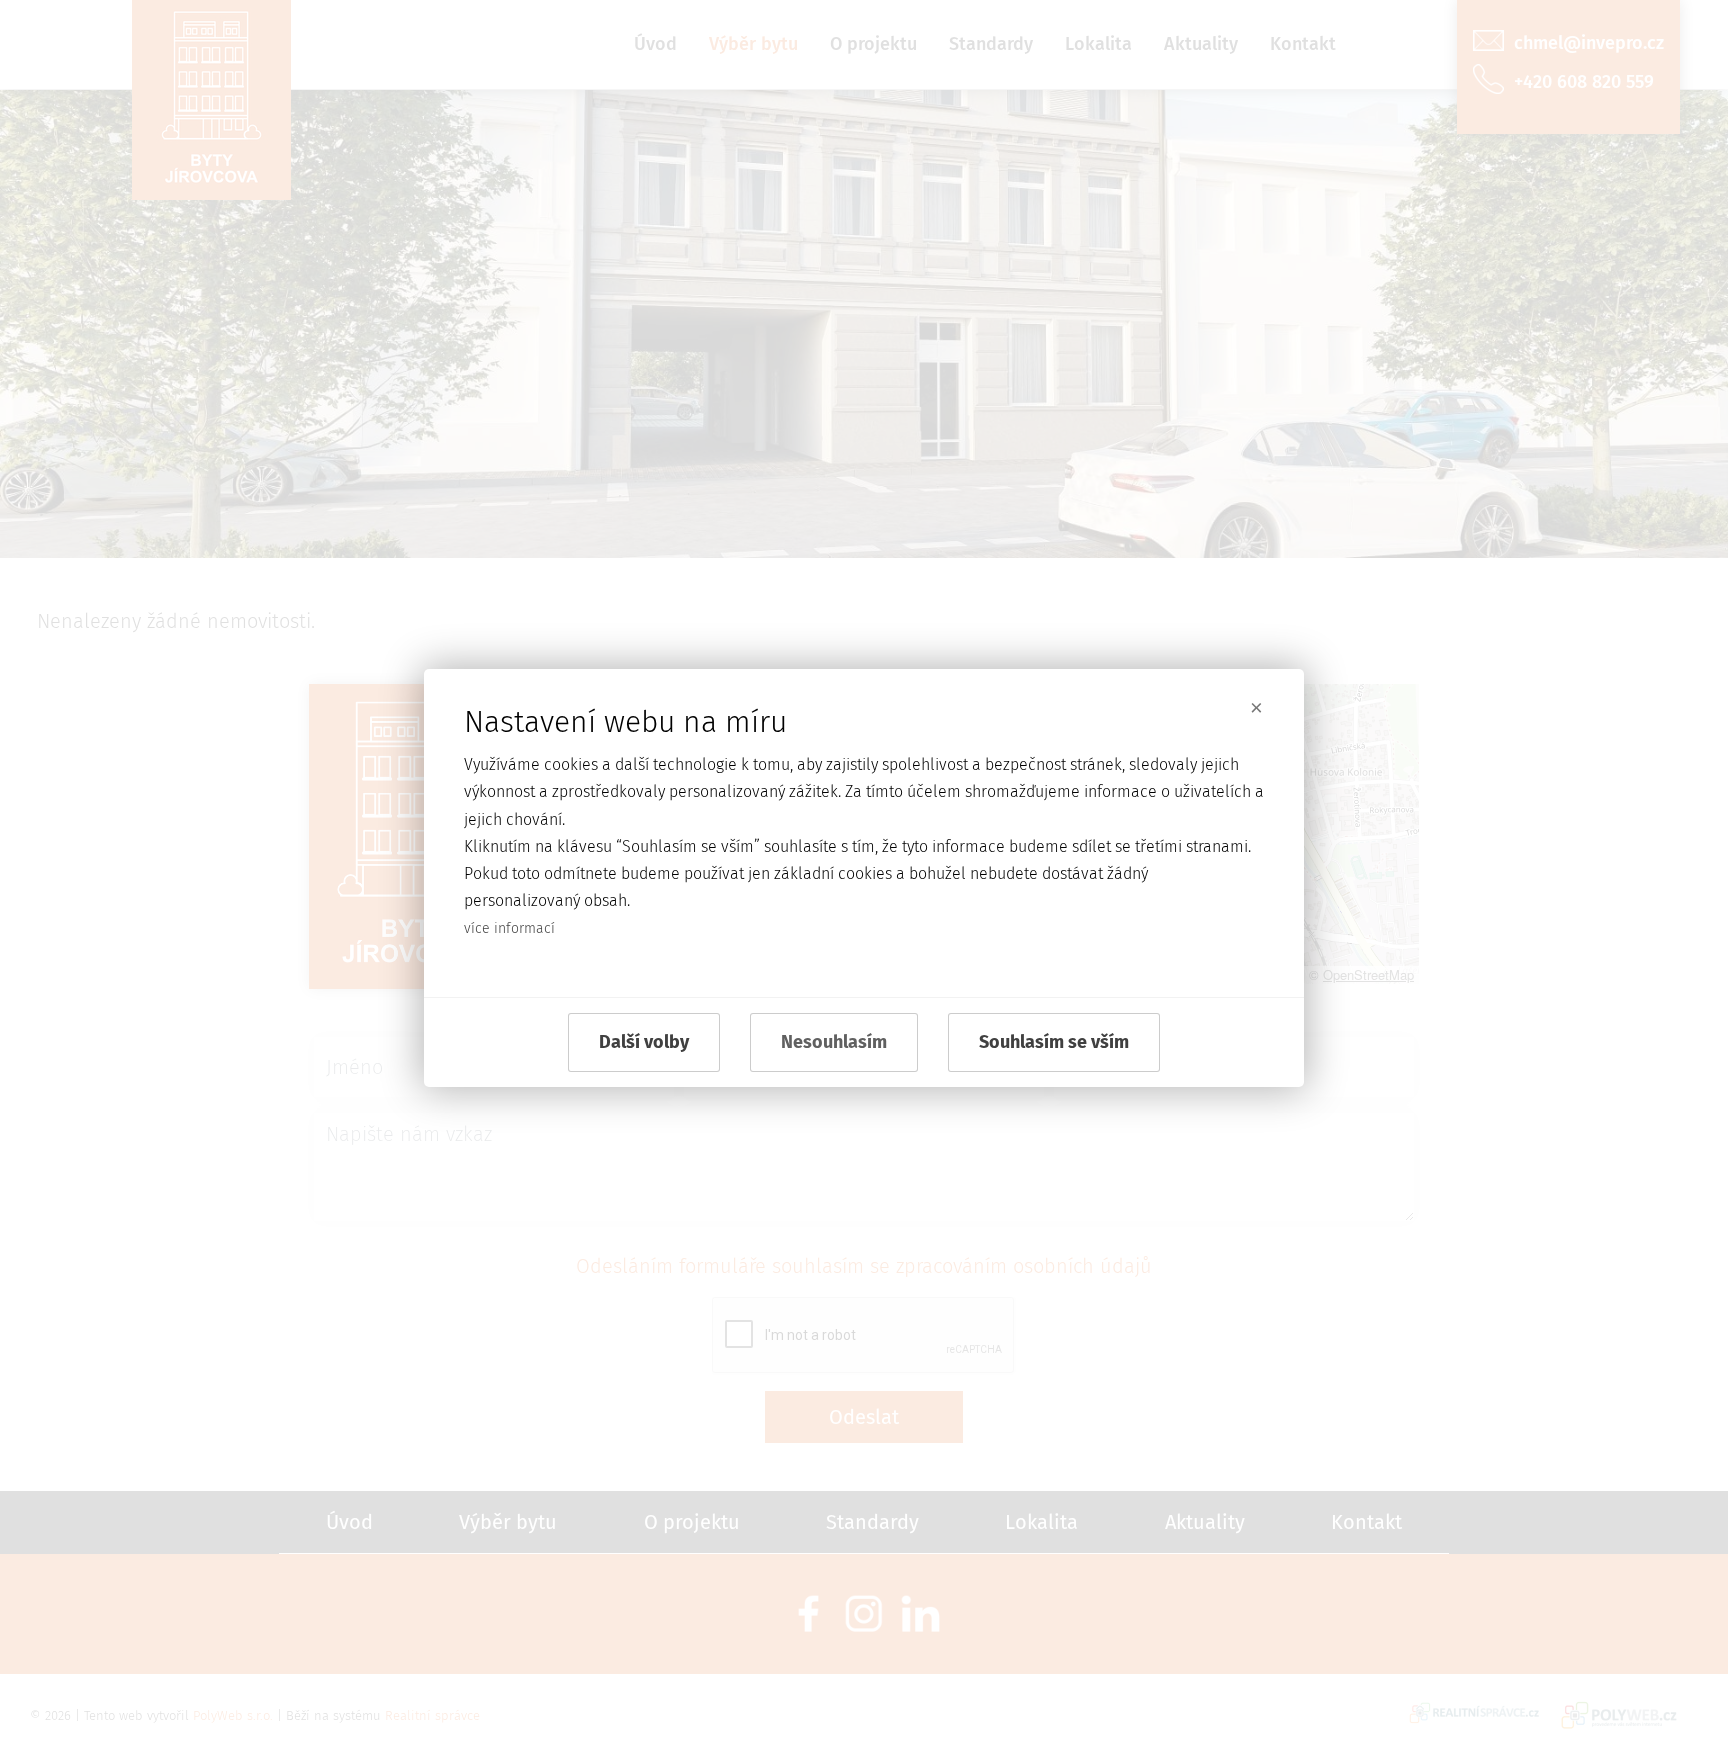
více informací (509, 928)
